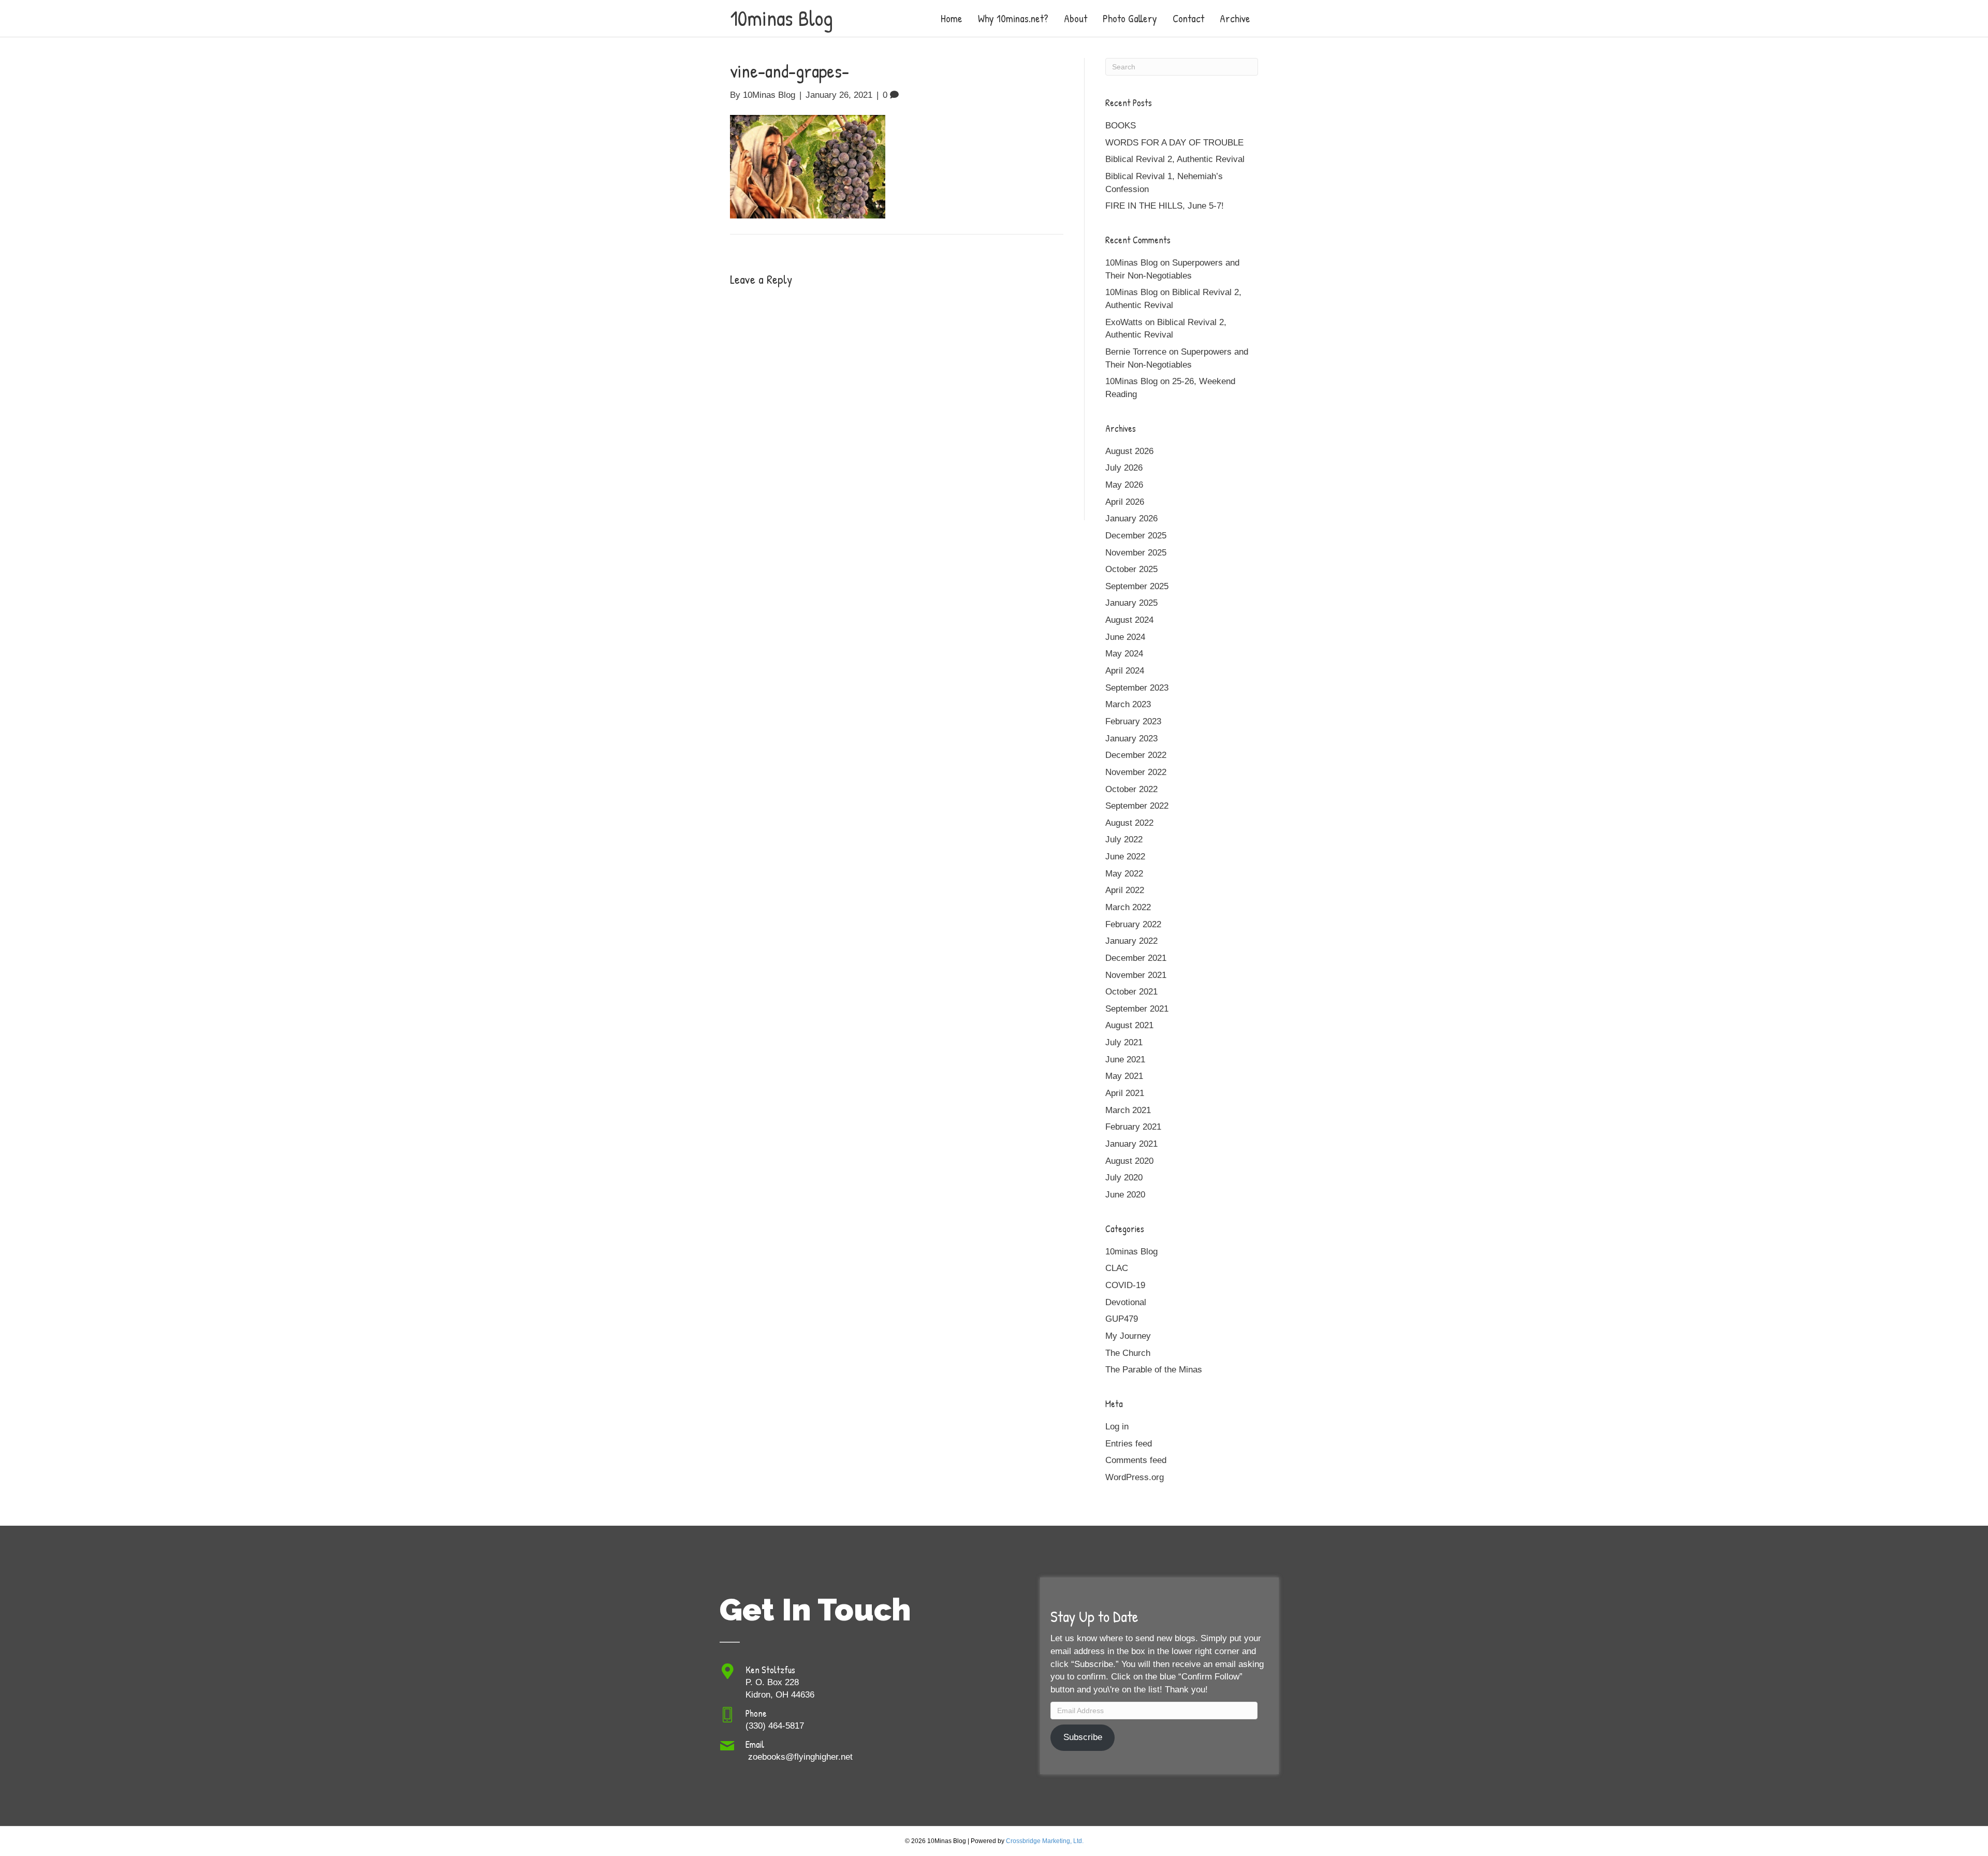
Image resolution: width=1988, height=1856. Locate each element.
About (1076, 18)
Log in (1117, 1427)
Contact (1188, 18)
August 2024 (1129, 620)
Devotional (1126, 1302)
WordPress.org (1135, 1477)
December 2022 (1136, 755)
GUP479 (1122, 1319)
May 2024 (1124, 654)
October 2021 (1131, 992)
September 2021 (1137, 1009)
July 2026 (1124, 468)
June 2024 (1125, 637)
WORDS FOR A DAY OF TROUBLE (1174, 143)
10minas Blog (1131, 1252)
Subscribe (1083, 1737)
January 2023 (1131, 739)
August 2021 (1129, 1025)
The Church (1128, 1353)
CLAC (1117, 1268)
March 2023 (1128, 704)
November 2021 (1136, 975)
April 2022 (1125, 890)
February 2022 (1133, 924)
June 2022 (1125, 857)
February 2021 (1133, 1127)
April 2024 (1125, 671)
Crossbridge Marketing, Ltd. (1045, 1841)
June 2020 (1125, 1195)
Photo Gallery (1130, 18)
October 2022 (1131, 789)
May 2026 (1124, 485)
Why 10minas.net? (1013, 18)
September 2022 (1137, 806)
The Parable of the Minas (1154, 1370)
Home (952, 18)
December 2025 (1136, 536)
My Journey (1128, 1336)
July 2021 (1124, 1042)
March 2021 (1128, 1110)
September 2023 (1137, 688)
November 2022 (1136, 772)
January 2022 (1131, 941)
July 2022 (1124, 839)
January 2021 (1131, 1144)
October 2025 (1131, 569)
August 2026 (1129, 451)
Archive (1235, 18)
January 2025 (1131, 603)
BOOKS (1121, 126)
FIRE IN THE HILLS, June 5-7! (1165, 206)
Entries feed (1129, 1444)
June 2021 (1125, 1059)
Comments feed (1136, 1460)
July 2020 (1124, 1178)
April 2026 (1125, 502)
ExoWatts (1124, 322)
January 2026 (1131, 518)
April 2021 (1125, 1093)
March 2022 (1128, 907)
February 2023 (1133, 721)
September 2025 (1137, 586)
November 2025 (1136, 553)
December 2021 (1136, 958)
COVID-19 (1125, 1285)
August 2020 (1129, 1161)
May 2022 (1124, 874)
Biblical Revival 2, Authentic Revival (1175, 159)
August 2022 (1129, 823)
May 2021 (1124, 1076)
